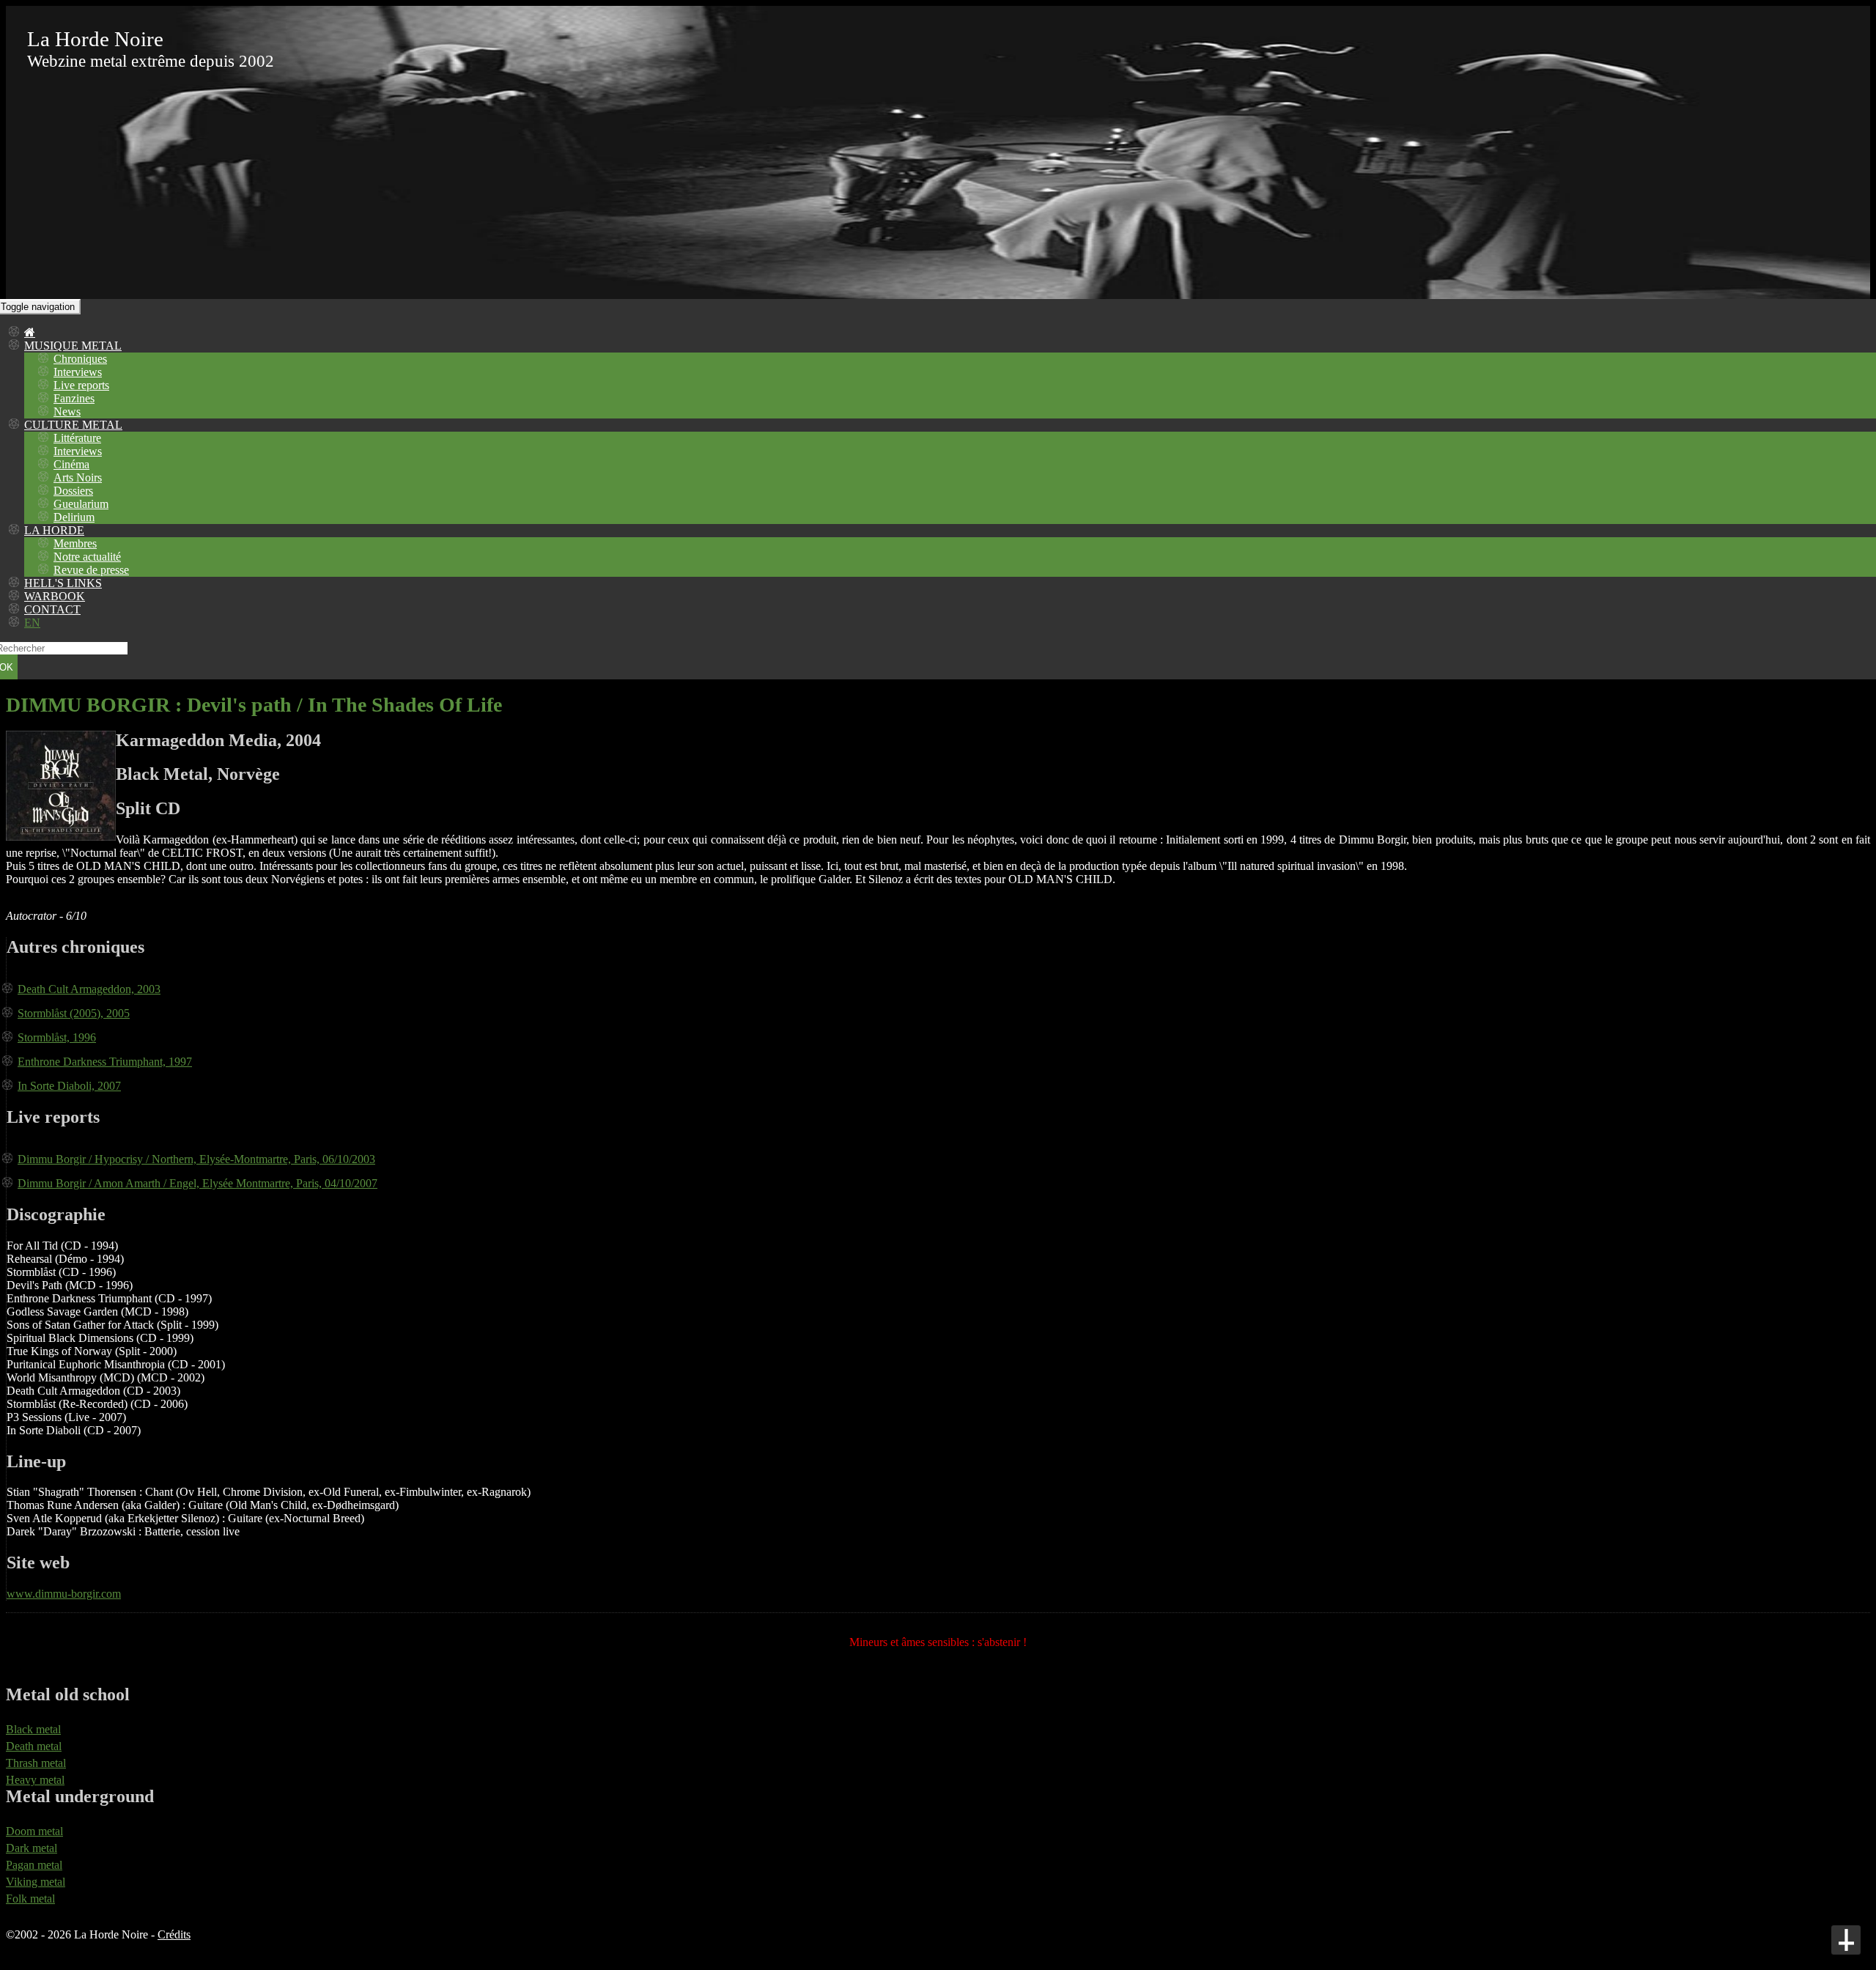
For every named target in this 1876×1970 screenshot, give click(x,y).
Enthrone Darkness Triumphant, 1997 (105, 1062)
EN (32, 623)
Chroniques (80, 359)
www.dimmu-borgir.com (64, 1594)
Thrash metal (36, 1763)
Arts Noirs (78, 477)
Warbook (55, 596)
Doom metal (34, 1831)
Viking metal (36, 1882)
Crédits (174, 1934)
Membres (75, 543)
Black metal (33, 1729)
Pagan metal (34, 1865)
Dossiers (73, 491)
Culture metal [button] (73, 425)
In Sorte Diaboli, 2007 (69, 1086)
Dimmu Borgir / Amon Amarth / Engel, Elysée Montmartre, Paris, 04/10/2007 (197, 1183)
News (67, 412)
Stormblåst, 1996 (57, 1037)
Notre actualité (87, 557)
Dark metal (32, 1848)
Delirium (74, 517)
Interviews (78, 372)
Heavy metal (35, 1780)
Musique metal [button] (73, 346)
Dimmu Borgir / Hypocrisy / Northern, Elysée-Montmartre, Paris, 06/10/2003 (196, 1159)
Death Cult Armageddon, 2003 (89, 989)
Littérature (77, 438)
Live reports (81, 385)
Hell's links (63, 583)
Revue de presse (91, 570)
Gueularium (81, 504)
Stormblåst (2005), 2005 (74, 1013)
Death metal (34, 1746)
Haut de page (1846, 1940)
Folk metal (30, 1899)
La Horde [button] (54, 530)
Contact (52, 609)
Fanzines (74, 398)
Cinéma (71, 464)
